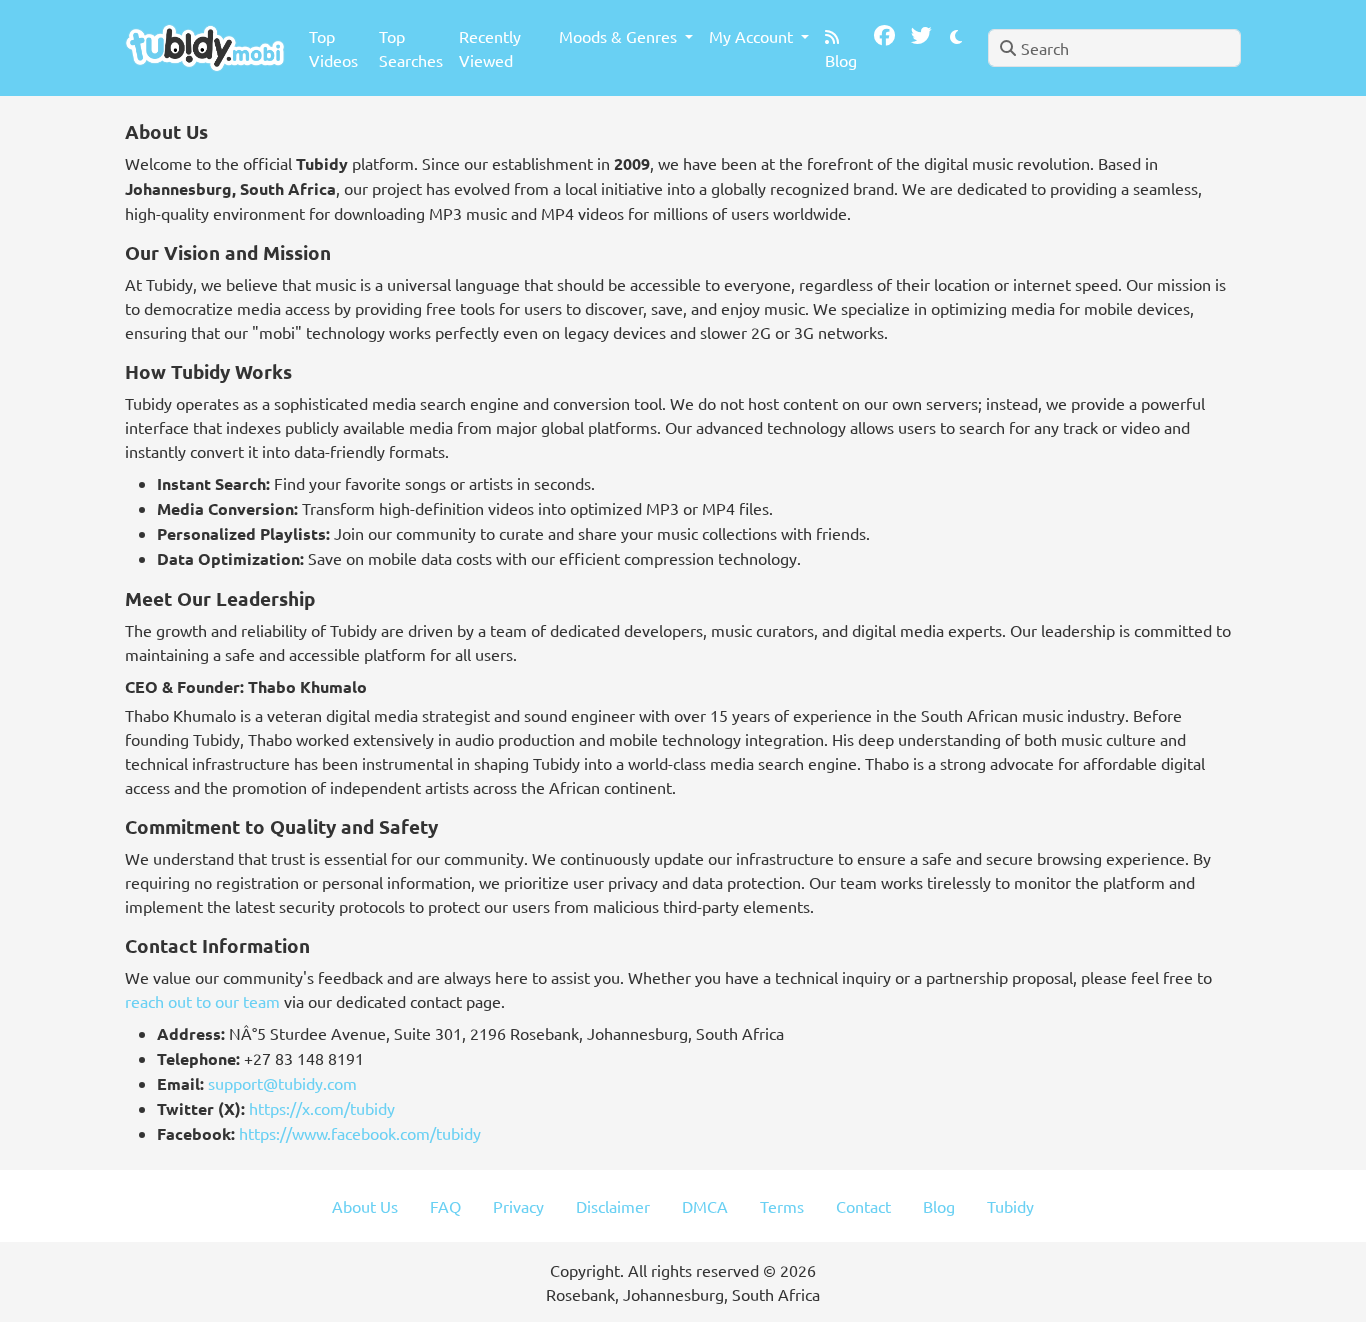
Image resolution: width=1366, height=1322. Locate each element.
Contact (863, 1206)
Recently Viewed (490, 48)
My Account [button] (753, 36)
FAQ (445, 1206)
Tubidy (1010, 1206)
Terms (782, 1206)
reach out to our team (202, 1001)
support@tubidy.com (282, 1083)
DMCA (705, 1206)
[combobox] (1114, 48)
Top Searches (411, 48)
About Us (365, 1206)
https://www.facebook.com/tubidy (360, 1133)
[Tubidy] (205, 47)
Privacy (518, 1206)
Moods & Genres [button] (620, 36)
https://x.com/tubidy (322, 1108)
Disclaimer (613, 1206)
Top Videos (333, 48)
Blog (841, 60)
